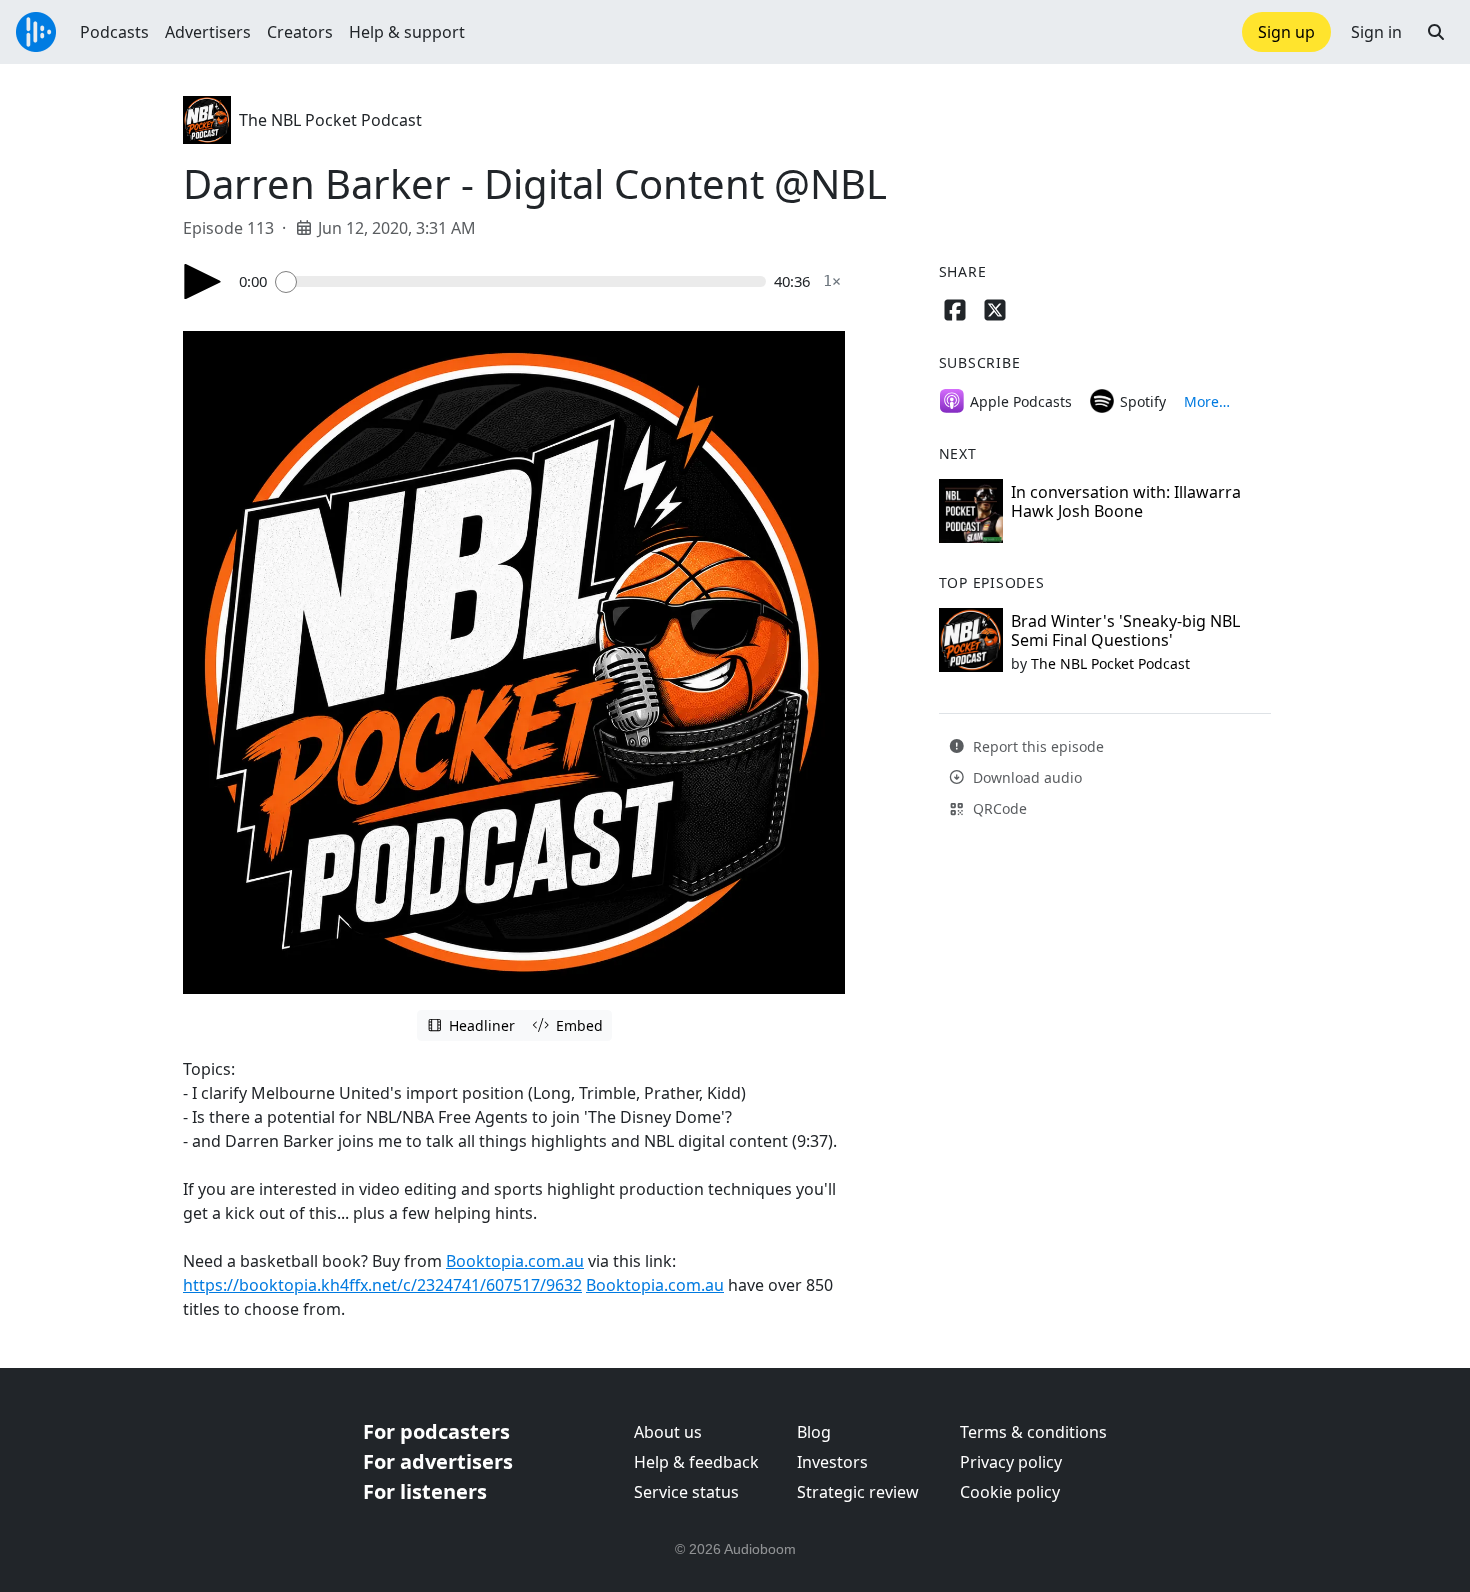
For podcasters (436, 1431)
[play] (203, 281)
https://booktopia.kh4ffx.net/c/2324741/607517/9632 (382, 1285)
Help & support (407, 32)
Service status (686, 1492)
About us (668, 1432)
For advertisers (438, 1461)
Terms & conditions (1033, 1432)
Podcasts (114, 32)
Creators (300, 32)
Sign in (1376, 32)
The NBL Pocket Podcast (330, 120)
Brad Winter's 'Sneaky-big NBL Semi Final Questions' (1125, 630)
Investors (832, 1462)
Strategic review (858, 1492)
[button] (1436, 32)
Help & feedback (696, 1462)
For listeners (425, 1491)
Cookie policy (1010, 1492)
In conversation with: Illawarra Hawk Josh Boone (1126, 501)
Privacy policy (1011, 1462)
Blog (814, 1432)
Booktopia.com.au (515, 1261)
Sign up (1286, 32)
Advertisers (208, 32)
